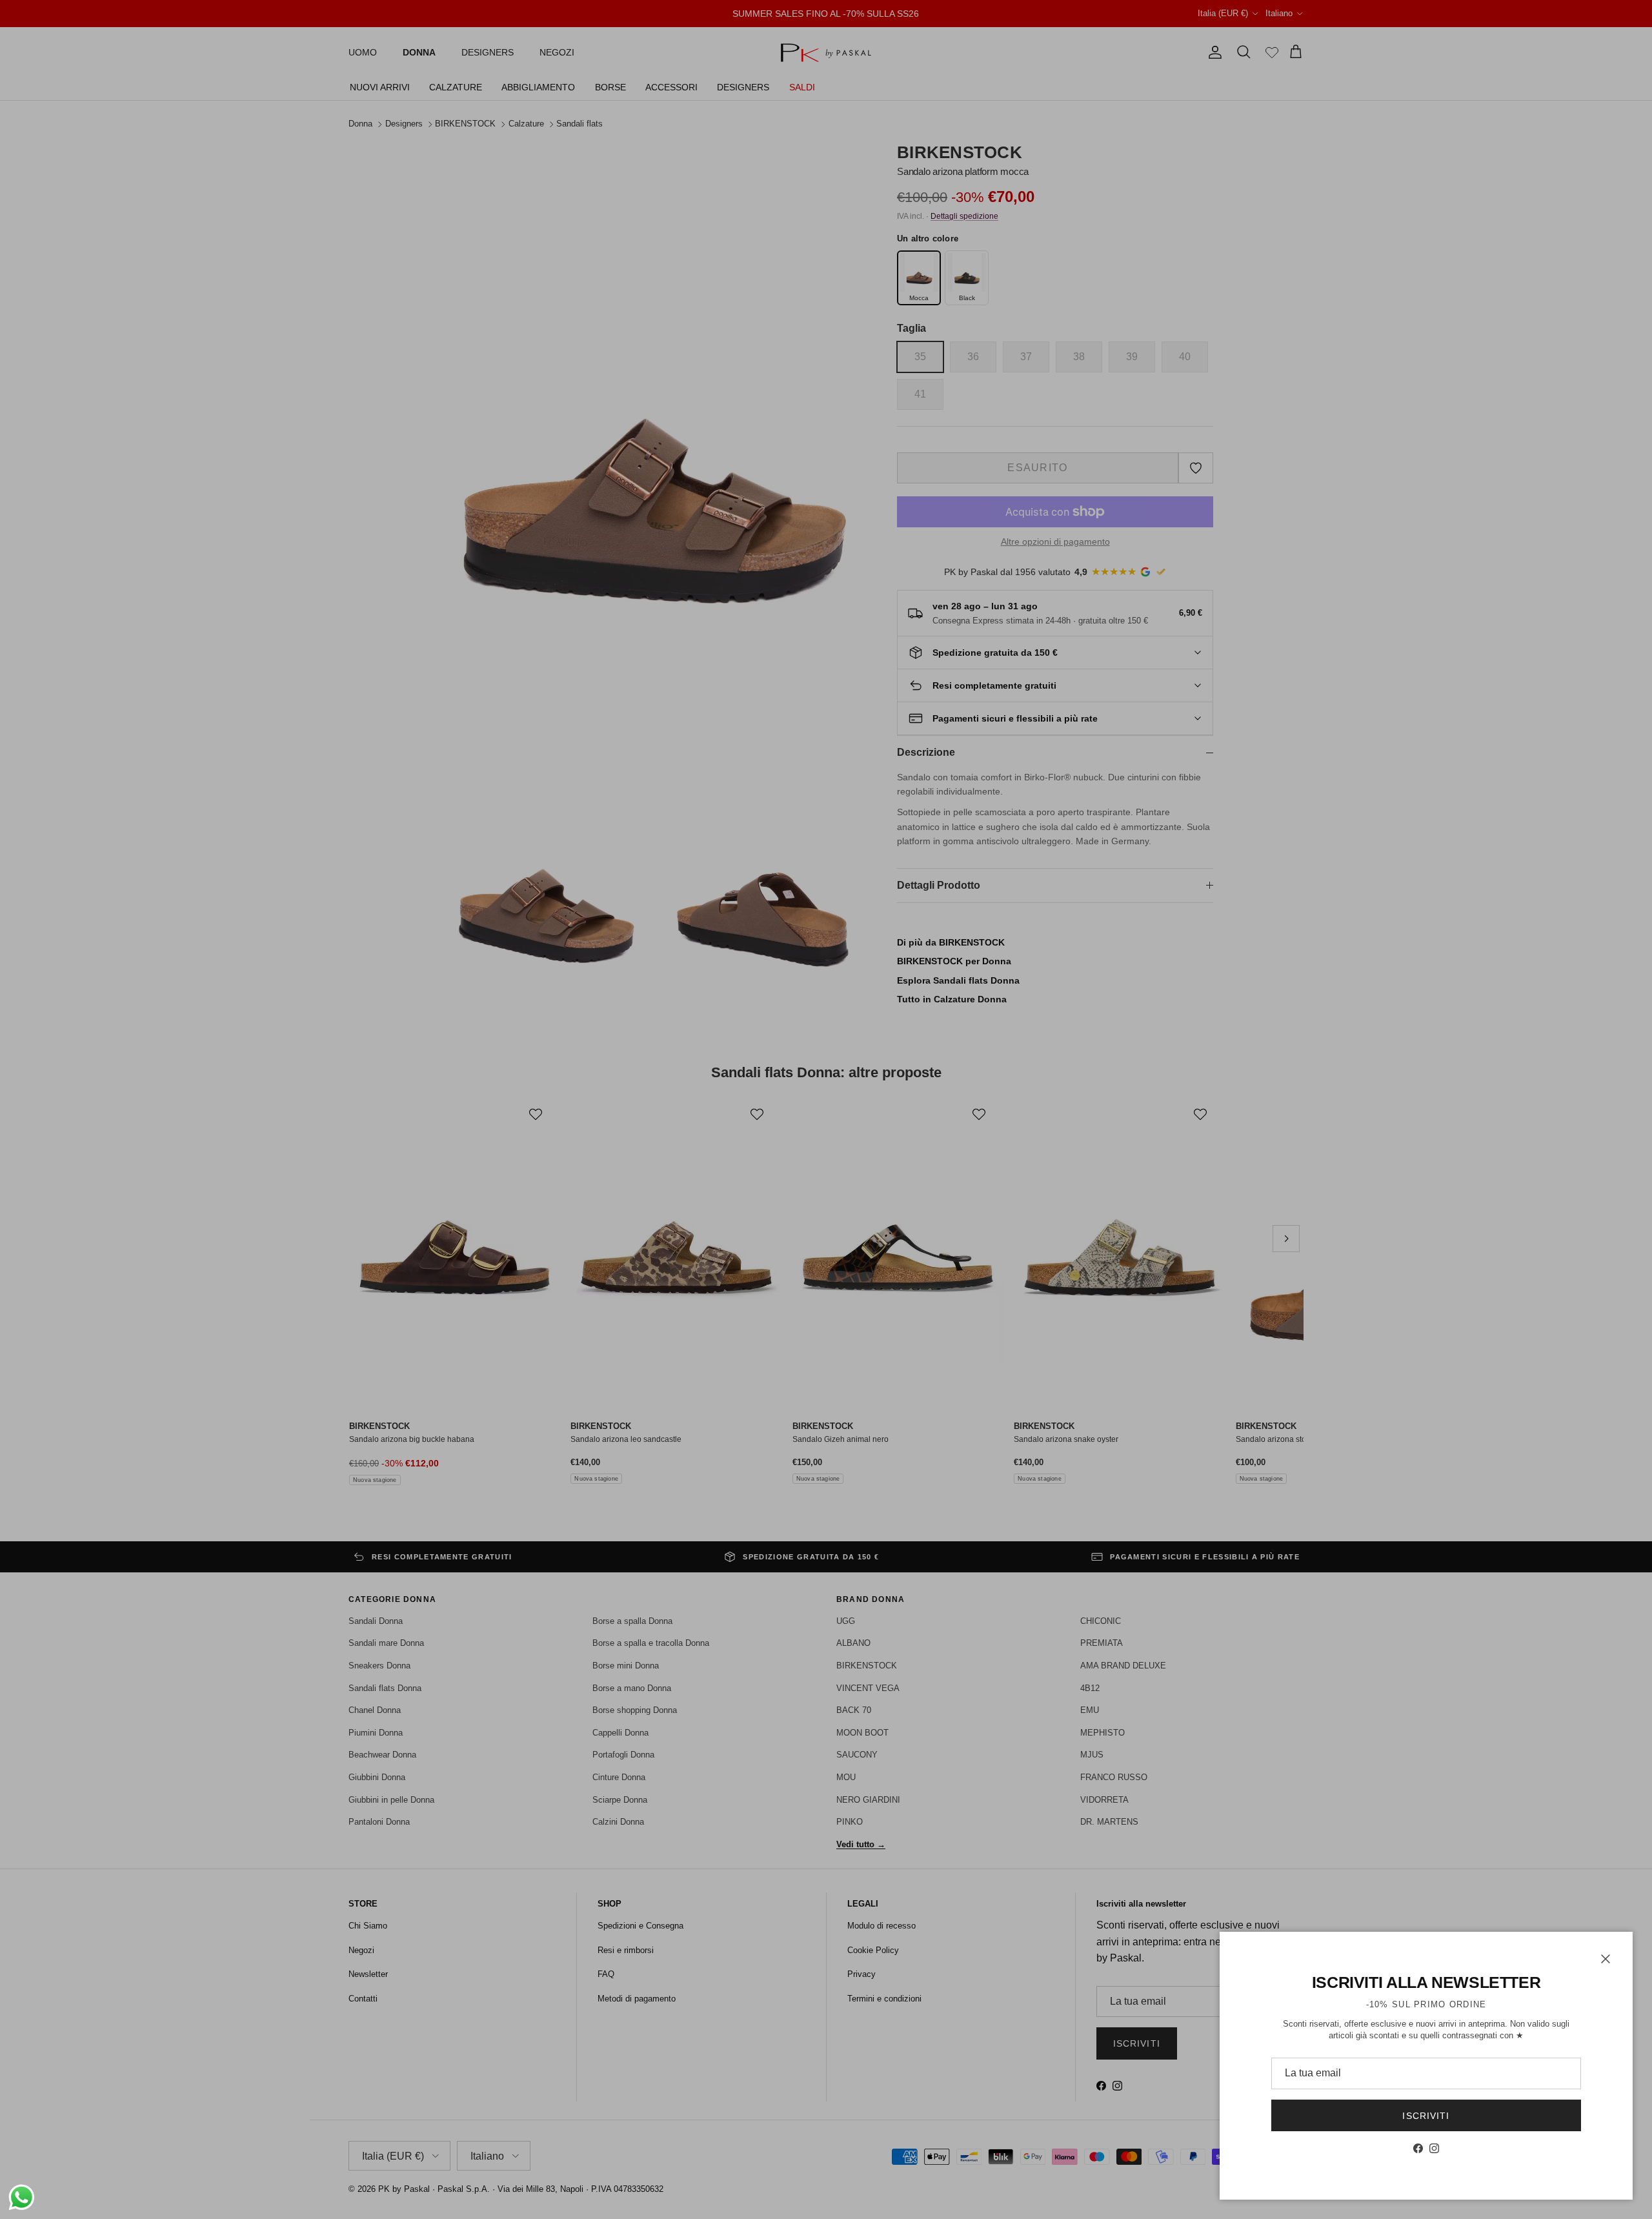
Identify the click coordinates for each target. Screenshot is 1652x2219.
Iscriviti (1426, 2116)
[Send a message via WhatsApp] (22, 2197)
